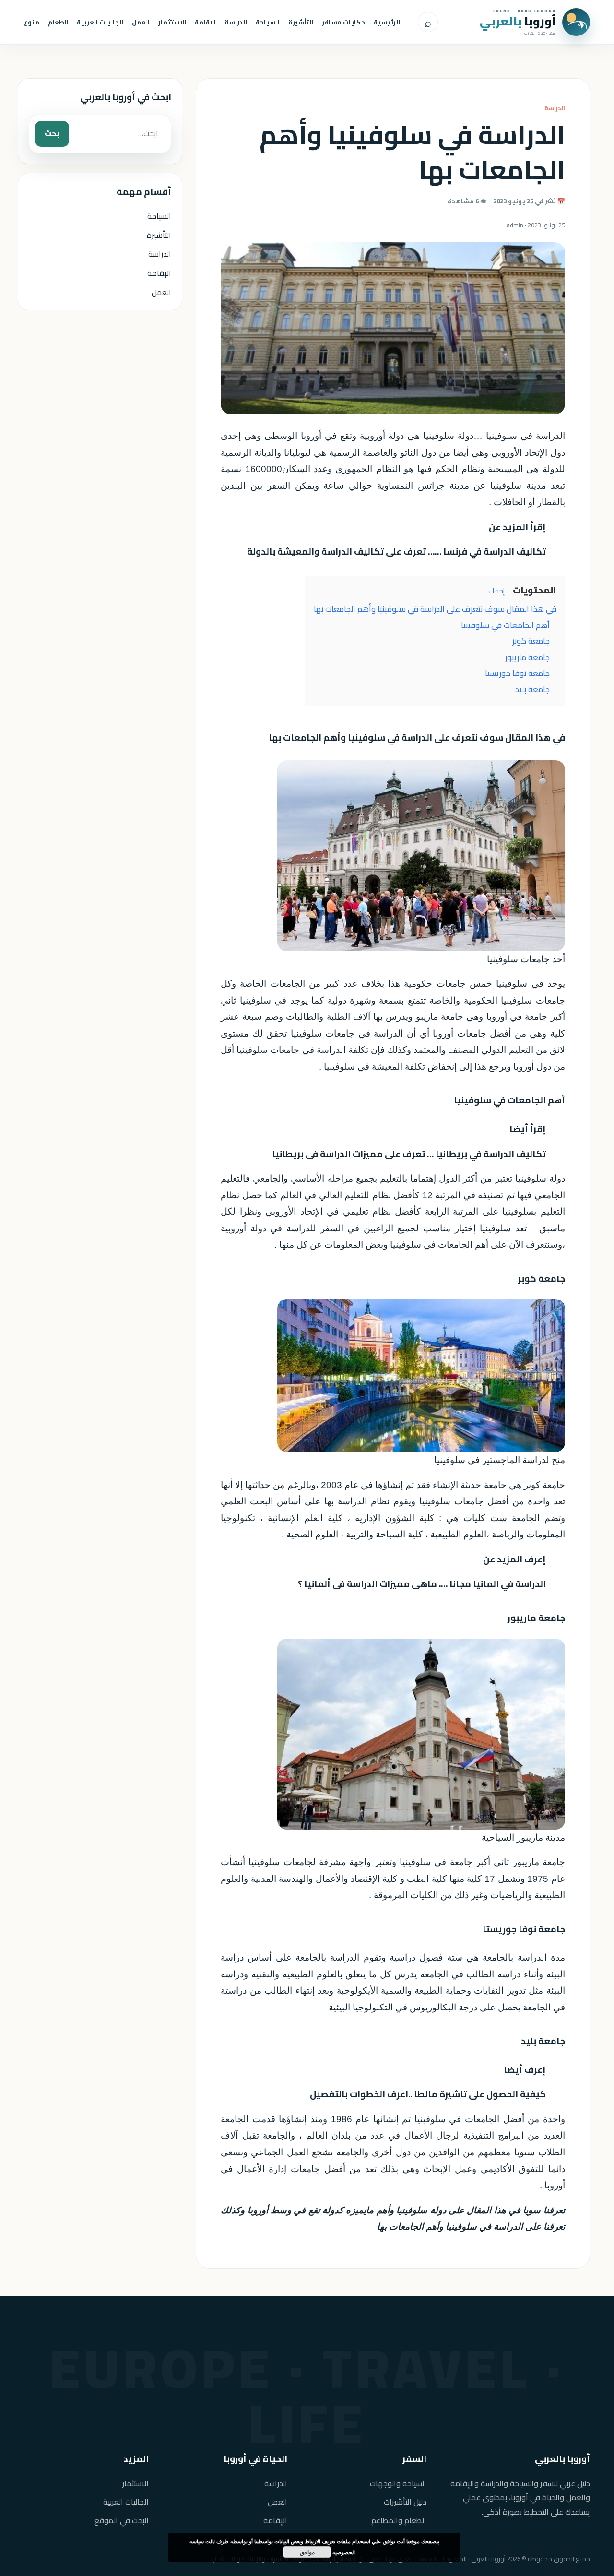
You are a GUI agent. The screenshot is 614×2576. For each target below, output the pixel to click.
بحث (52, 133)
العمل (141, 22)
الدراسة (236, 22)
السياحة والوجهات (398, 2484)
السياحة (268, 22)
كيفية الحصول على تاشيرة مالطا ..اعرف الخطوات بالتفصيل (428, 2094)
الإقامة (159, 273)
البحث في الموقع (122, 2521)
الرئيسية (387, 22)
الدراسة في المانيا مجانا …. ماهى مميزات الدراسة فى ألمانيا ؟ (422, 1584)
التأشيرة (301, 22)
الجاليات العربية (100, 22)
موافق (307, 2552)
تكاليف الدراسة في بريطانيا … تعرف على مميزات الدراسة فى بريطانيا (409, 1154)
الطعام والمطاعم (399, 2521)
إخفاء (496, 591)
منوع (32, 22)
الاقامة (205, 22)
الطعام (58, 22)
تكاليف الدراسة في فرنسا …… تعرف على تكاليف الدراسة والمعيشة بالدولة (396, 551)
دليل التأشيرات (405, 2502)
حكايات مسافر (343, 22)
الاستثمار (172, 22)
